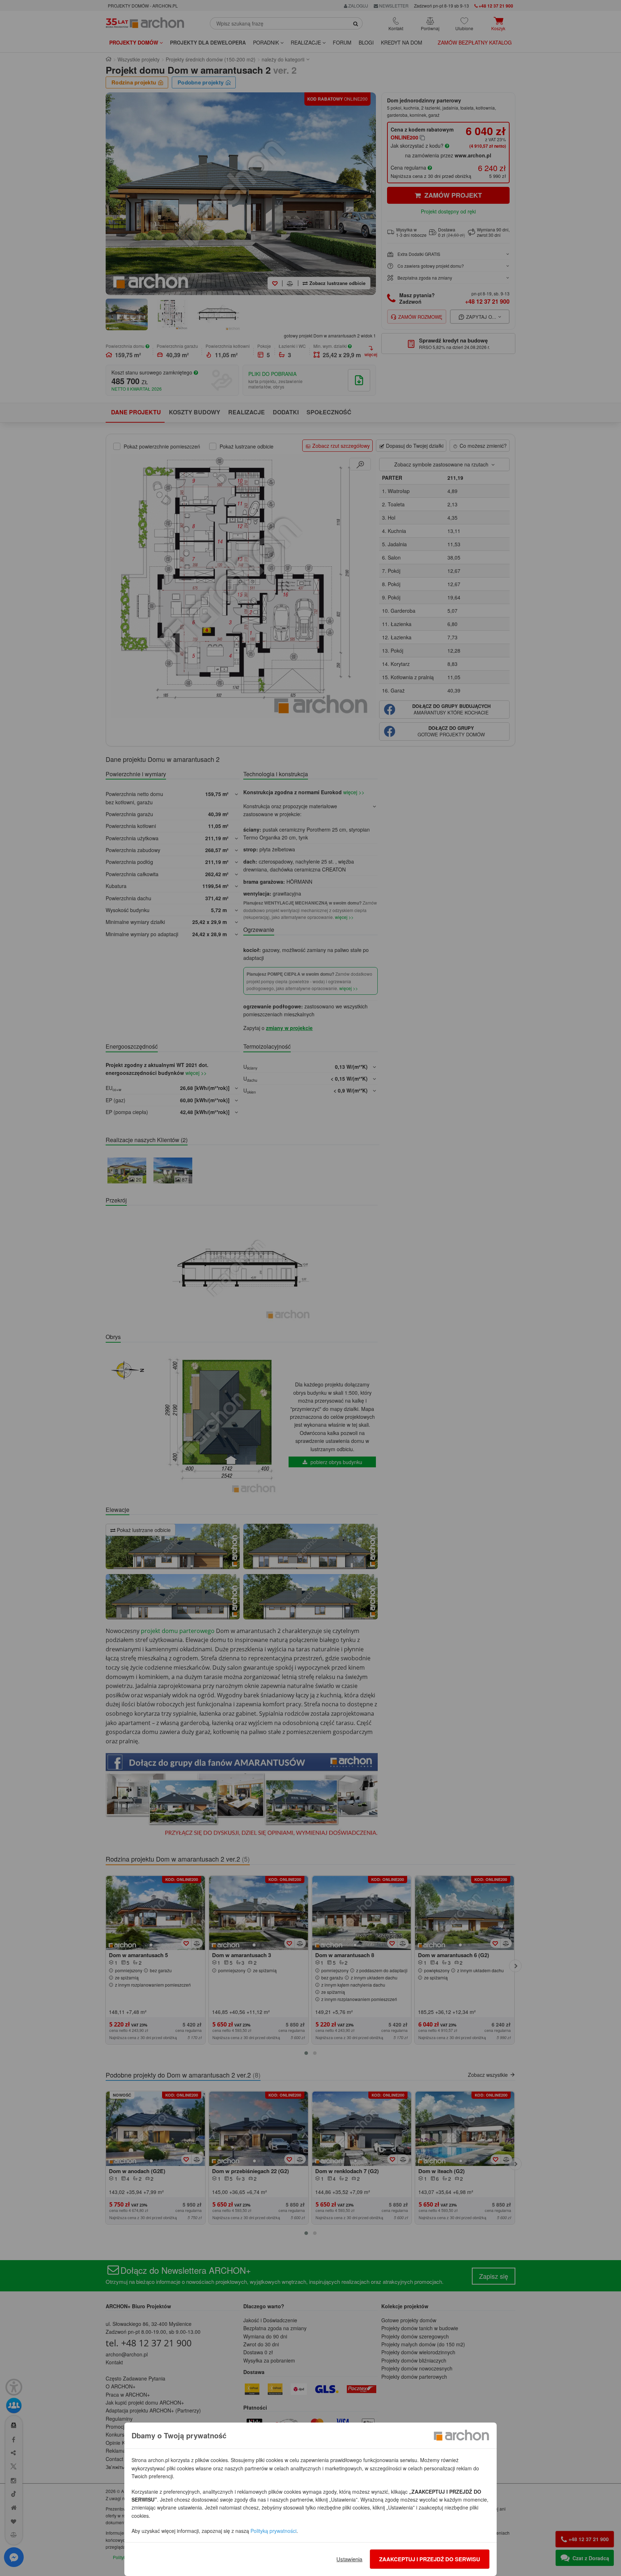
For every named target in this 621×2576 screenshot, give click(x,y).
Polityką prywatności (273, 2531)
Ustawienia (349, 2559)
